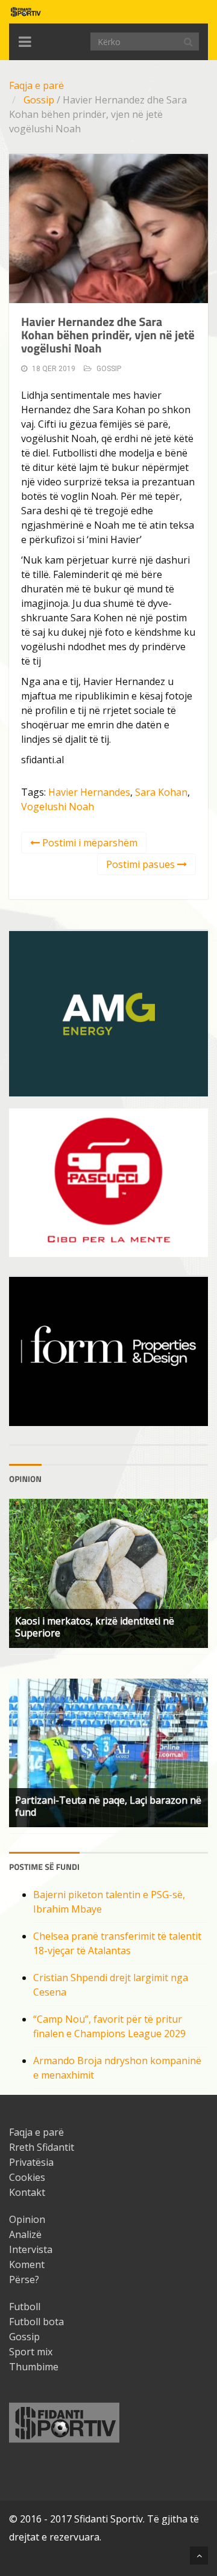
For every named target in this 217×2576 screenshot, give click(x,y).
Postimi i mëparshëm (89, 843)
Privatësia (31, 2162)
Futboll (25, 2307)
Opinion (27, 2219)
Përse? (24, 2279)
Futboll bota (36, 2322)
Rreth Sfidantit (42, 2147)
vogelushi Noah (58, 807)
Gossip (39, 100)
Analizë (25, 2234)
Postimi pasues (142, 864)
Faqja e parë (36, 85)
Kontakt (27, 2192)
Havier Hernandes (89, 792)
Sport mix (31, 2352)
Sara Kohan (161, 792)
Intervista (31, 2249)
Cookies (27, 2177)
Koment (27, 2264)
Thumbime (34, 2367)
